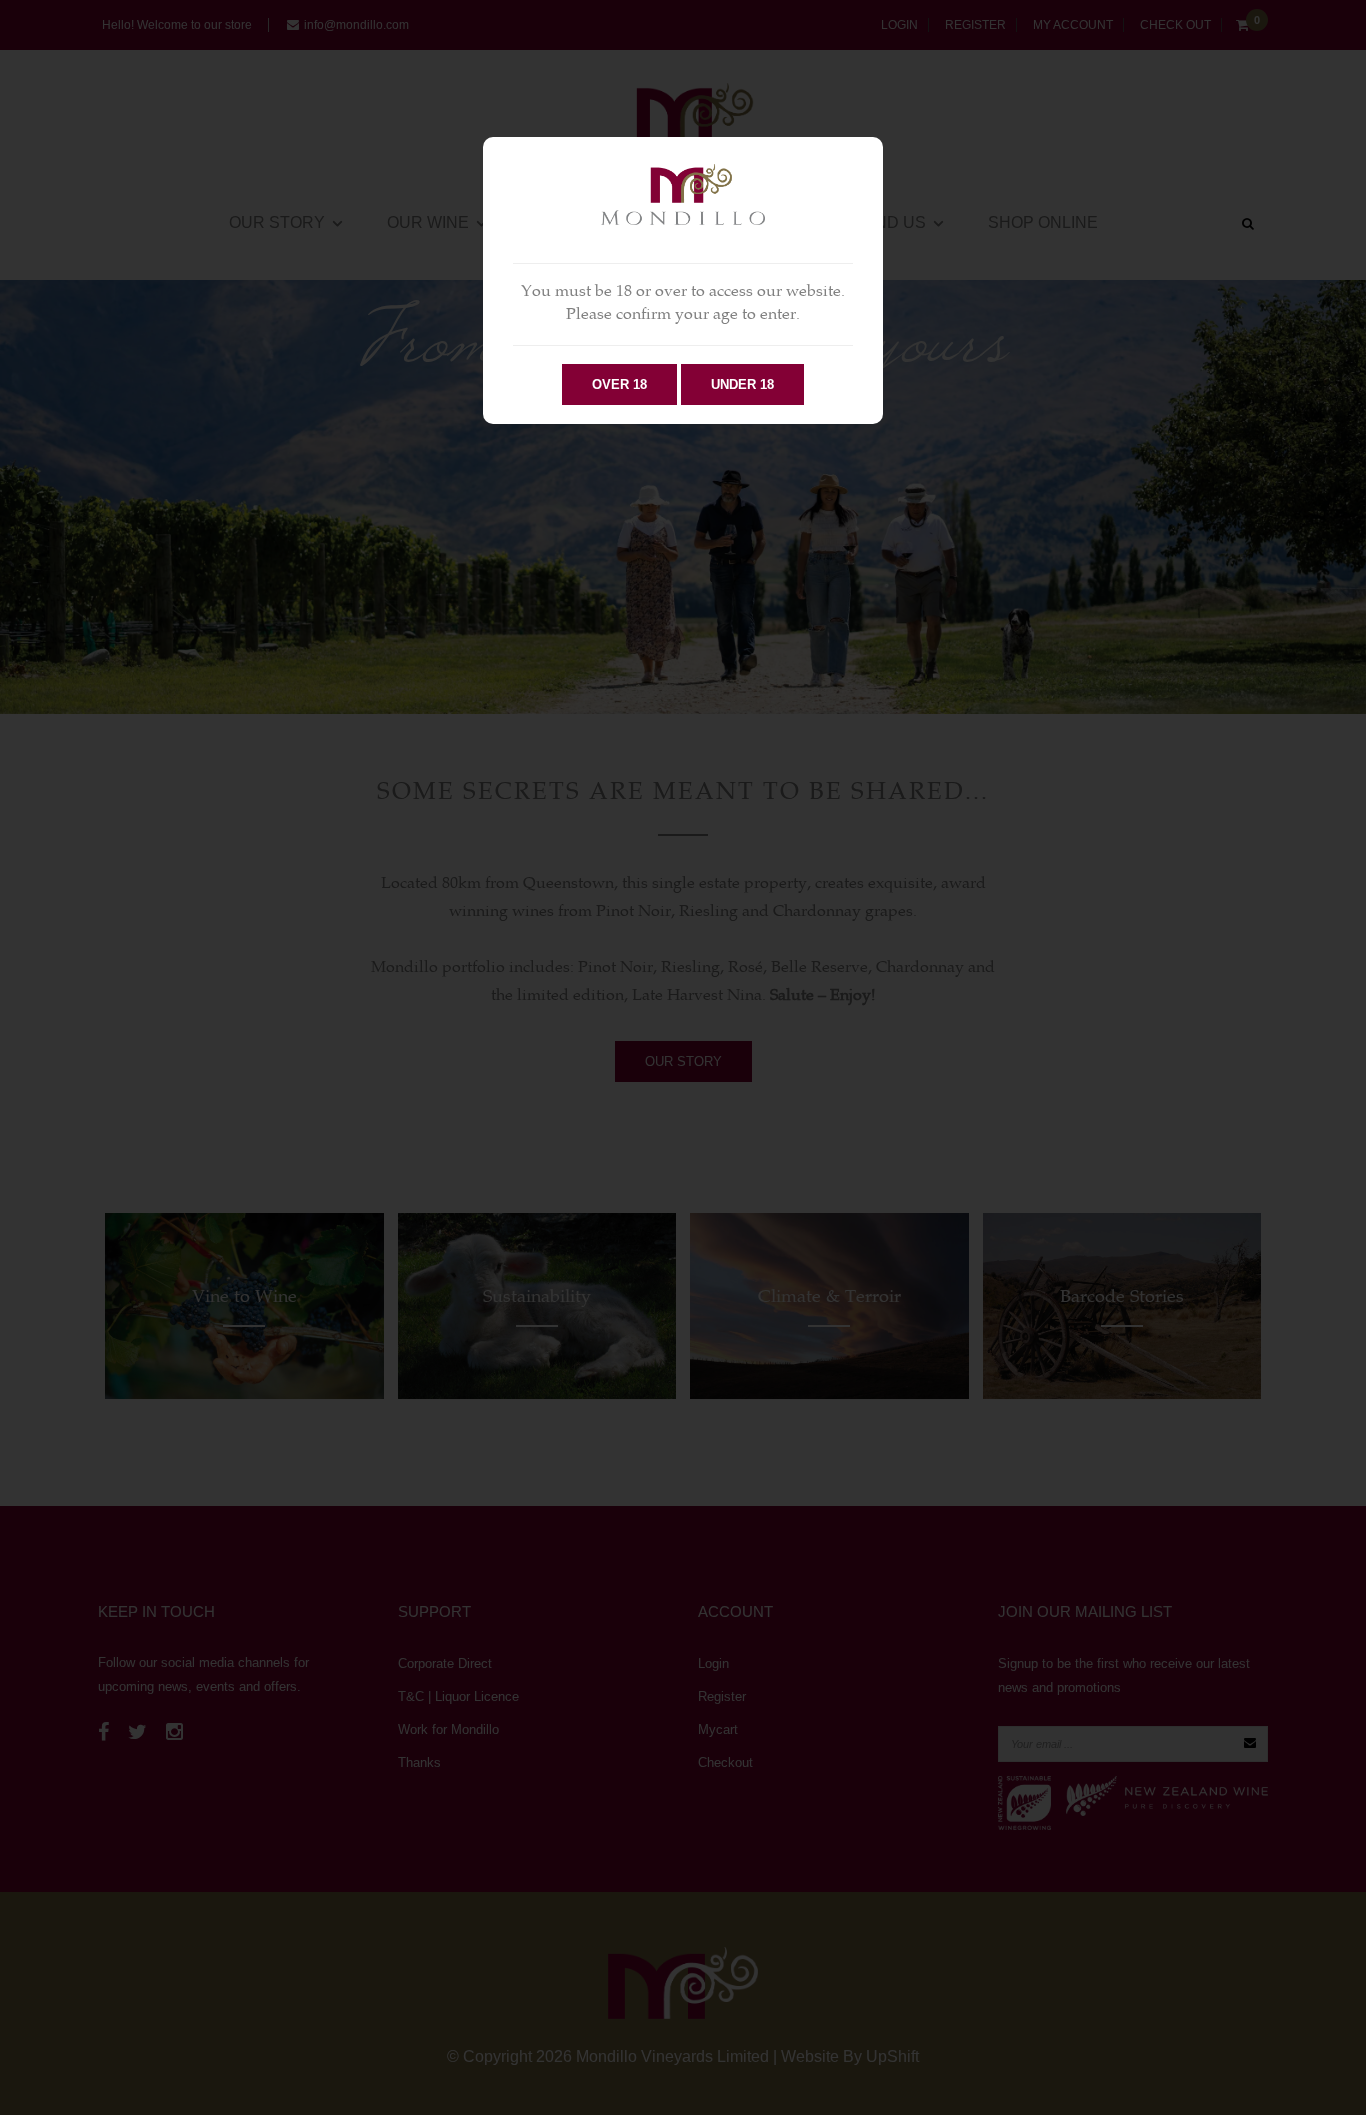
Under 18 (742, 384)
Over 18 (619, 384)
